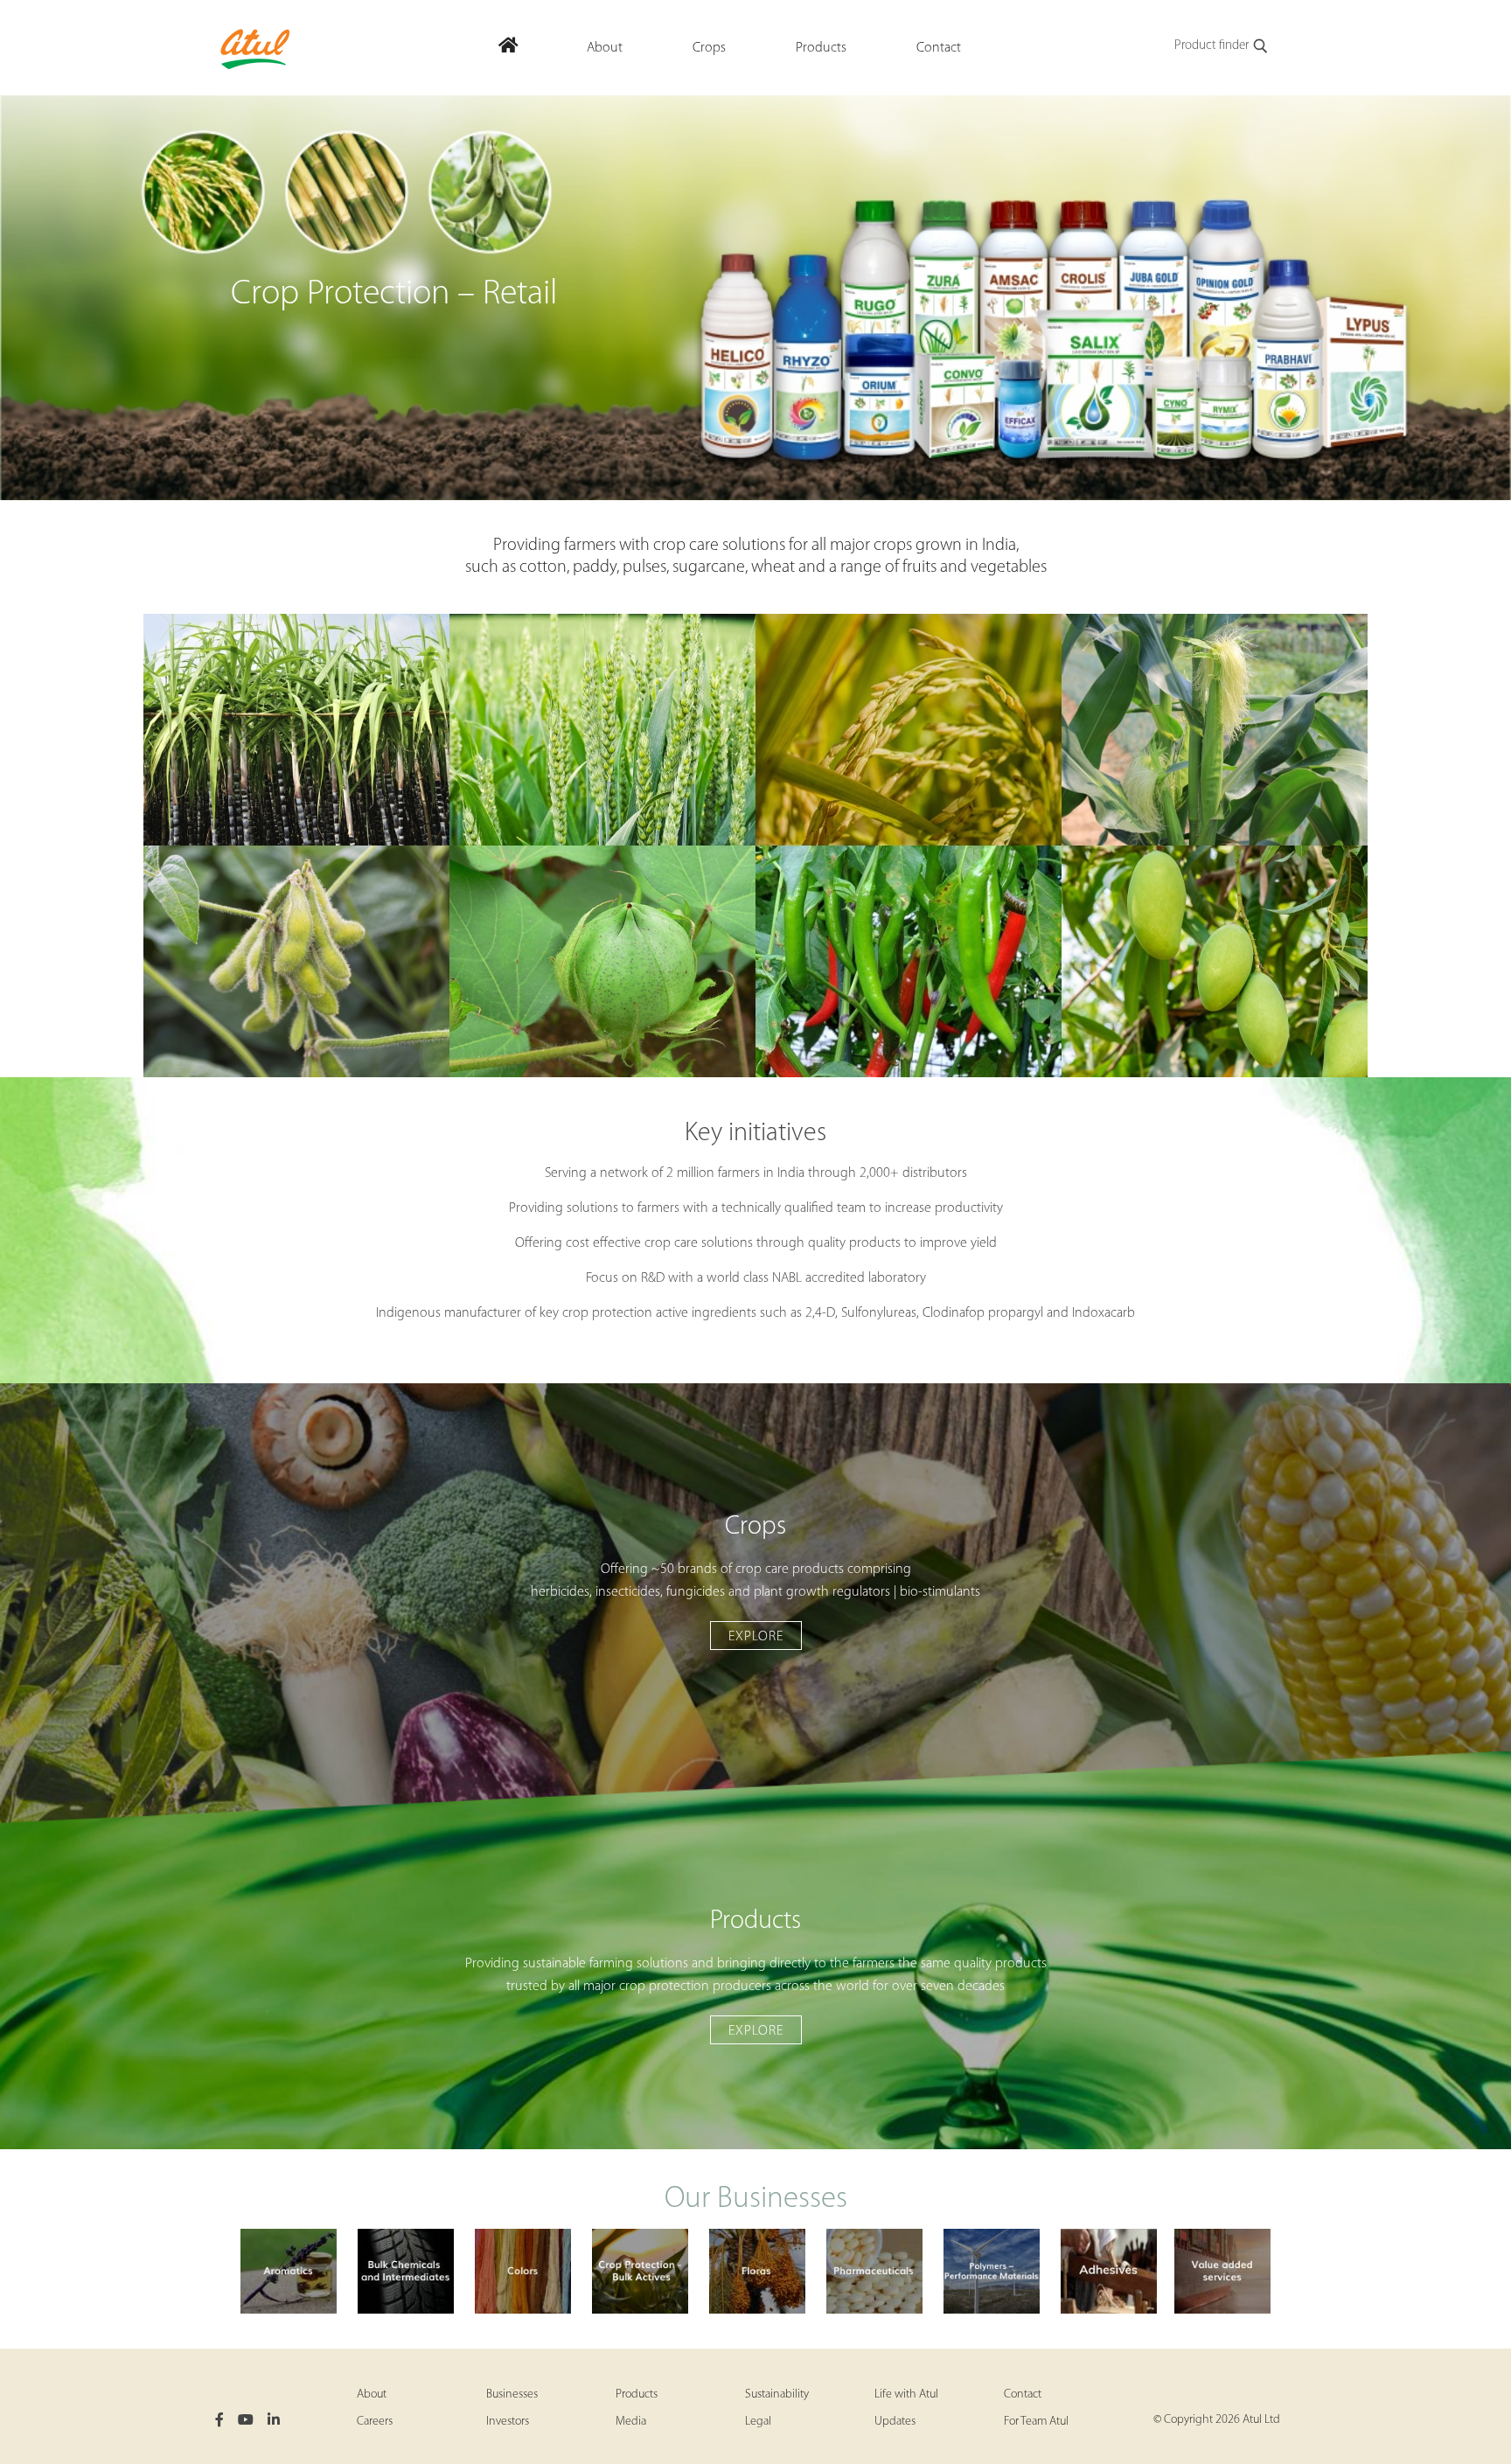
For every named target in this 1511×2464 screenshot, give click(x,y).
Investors (508, 2422)
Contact (1023, 2394)
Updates (895, 2422)
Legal (758, 2422)
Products (637, 2394)
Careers (375, 2422)
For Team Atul (1036, 2422)
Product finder (1212, 46)
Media (631, 2422)
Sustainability (777, 2394)
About (372, 2394)
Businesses (512, 2394)
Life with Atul (906, 2394)
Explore (756, 1637)
